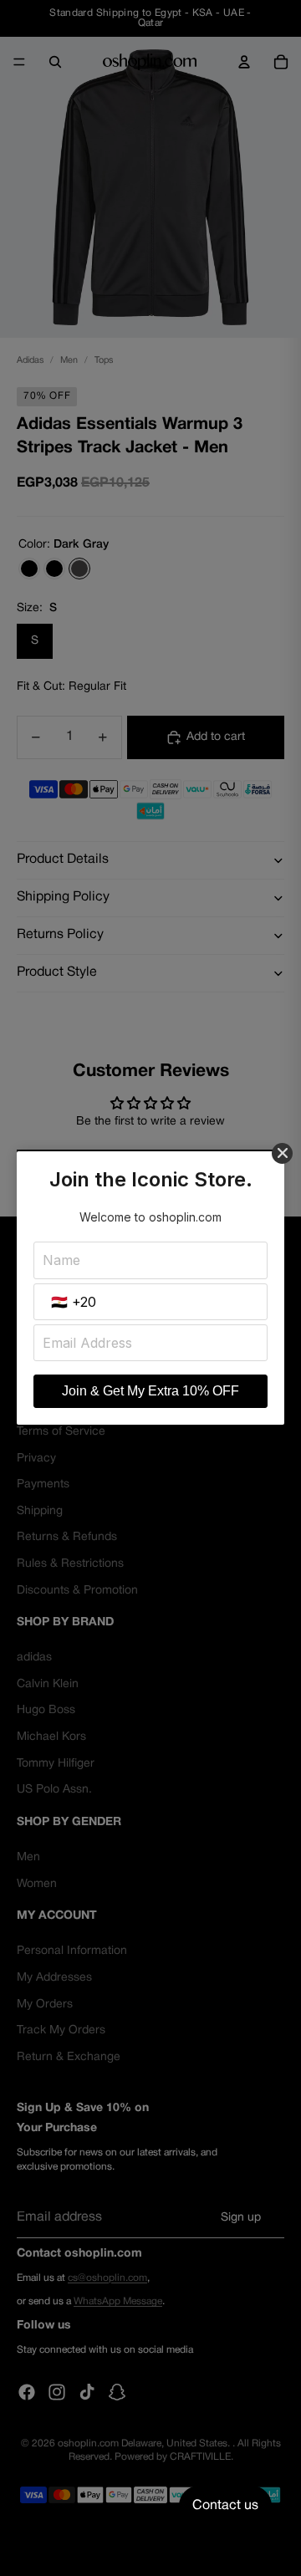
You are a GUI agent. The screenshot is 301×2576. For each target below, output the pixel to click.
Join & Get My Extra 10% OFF (150, 1391)
